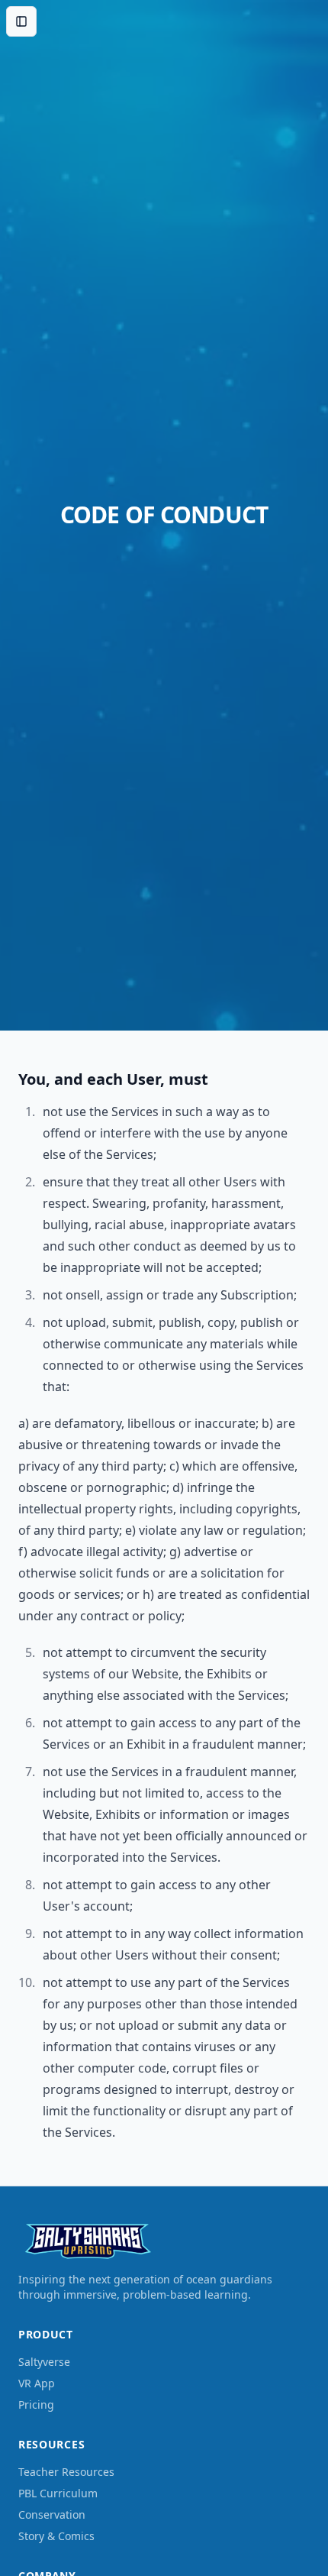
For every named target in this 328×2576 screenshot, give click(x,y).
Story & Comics (56, 2536)
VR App (37, 2383)
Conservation (52, 2515)
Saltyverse (44, 2362)
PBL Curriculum (58, 2493)
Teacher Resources (66, 2472)
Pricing (36, 2404)
